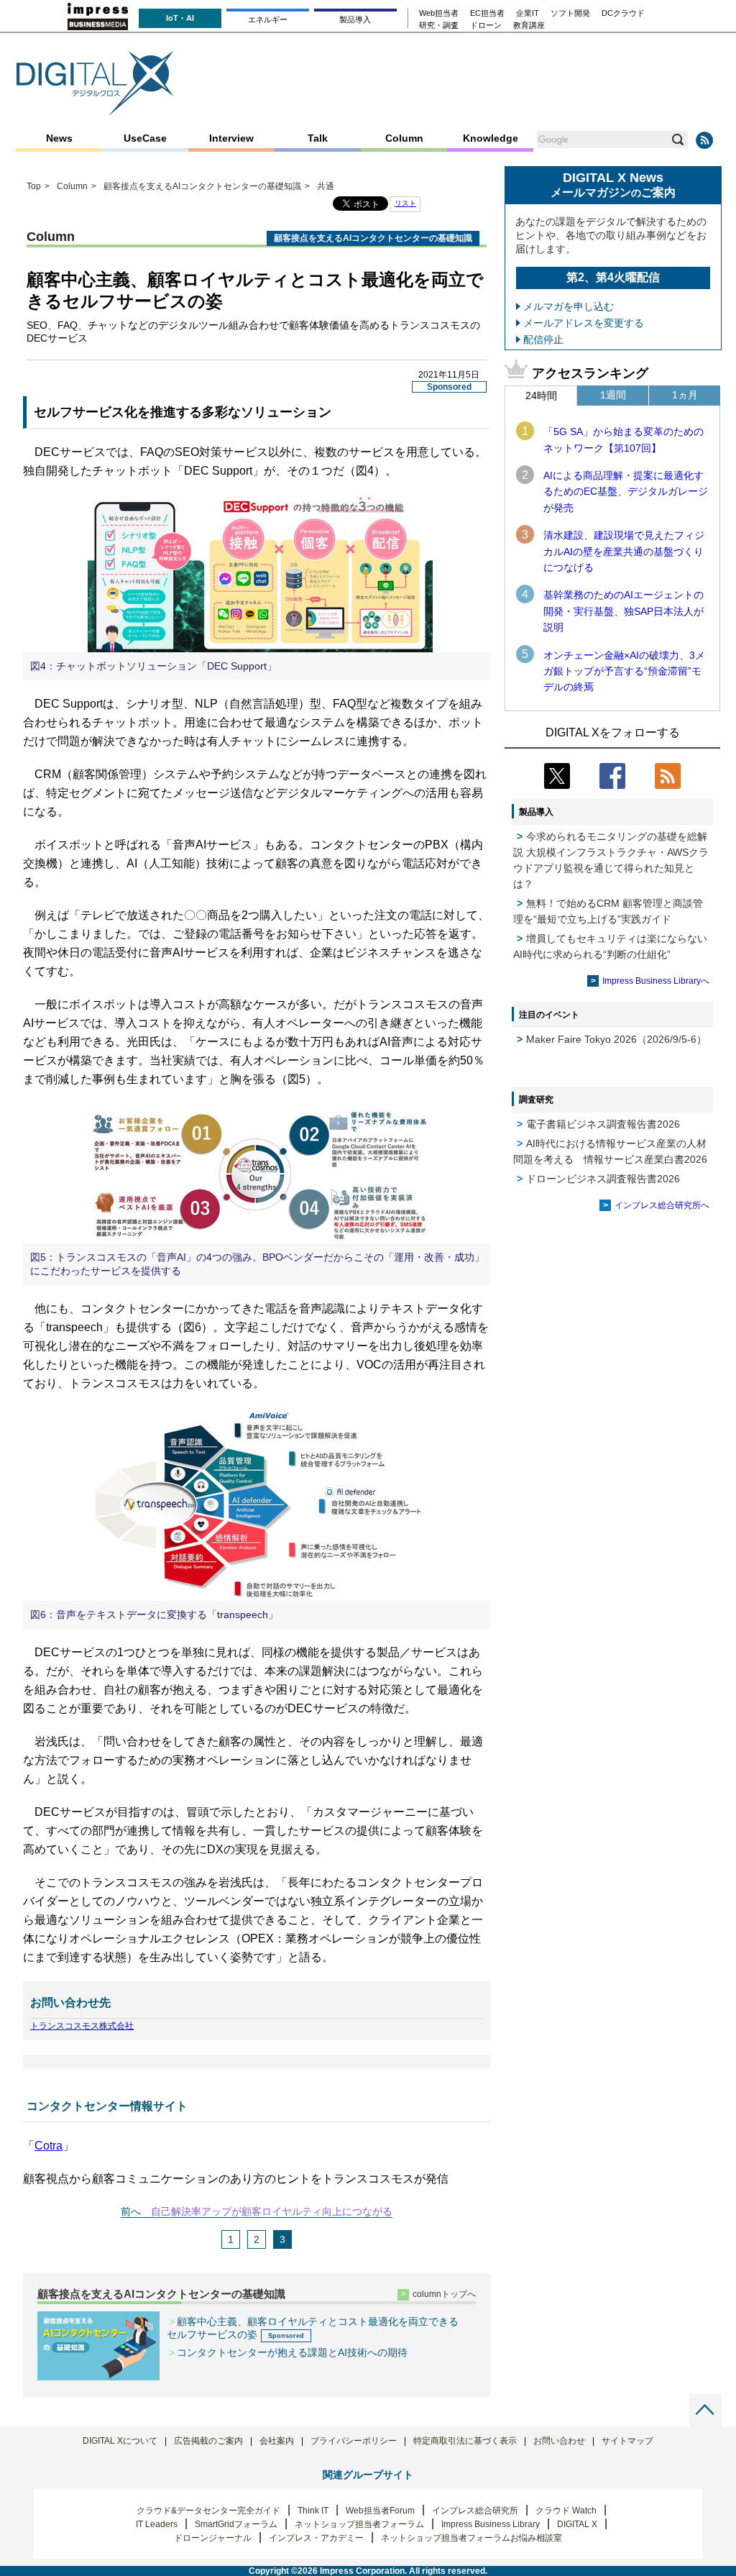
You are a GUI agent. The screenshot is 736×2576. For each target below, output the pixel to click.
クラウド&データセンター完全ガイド (208, 2511)
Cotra (49, 2146)
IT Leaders (157, 2524)
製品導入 (355, 19)
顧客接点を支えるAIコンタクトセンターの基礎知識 (161, 2294)
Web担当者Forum (380, 2511)
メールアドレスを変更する (584, 323)
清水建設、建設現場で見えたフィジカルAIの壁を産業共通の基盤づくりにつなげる (624, 551)
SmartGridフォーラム (236, 2524)
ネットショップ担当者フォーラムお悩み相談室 (471, 2538)
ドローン (486, 26)
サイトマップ (627, 2441)
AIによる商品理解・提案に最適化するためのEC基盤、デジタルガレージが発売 (626, 492)
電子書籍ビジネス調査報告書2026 (603, 1124)
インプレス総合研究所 (475, 2511)
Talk (318, 138)
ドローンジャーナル (213, 2538)
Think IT (313, 2511)
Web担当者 (439, 13)
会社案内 (277, 2441)
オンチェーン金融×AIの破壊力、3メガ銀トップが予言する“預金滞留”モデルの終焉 (624, 671)
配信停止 (543, 339)
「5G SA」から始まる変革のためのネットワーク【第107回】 (624, 439)
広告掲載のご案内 (208, 2441)
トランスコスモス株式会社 (82, 2026)
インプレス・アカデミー (316, 2538)
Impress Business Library (491, 2524)
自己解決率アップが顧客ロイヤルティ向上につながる (272, 2211)
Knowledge (491, 138)
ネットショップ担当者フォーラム (359, 2524)
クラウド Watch (566, 2511)
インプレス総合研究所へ (662, 1205)
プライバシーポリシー (354, 2441)
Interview (231, 138)
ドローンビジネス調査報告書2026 (603, 1179)
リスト (405, 203)
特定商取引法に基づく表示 (465, 2441)
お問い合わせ (559, 2441)
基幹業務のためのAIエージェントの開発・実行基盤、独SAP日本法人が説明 (624, 611)
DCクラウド (623, 13)
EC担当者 (487, 13)
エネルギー (268, 19)
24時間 (541, 396)
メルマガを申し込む (569, 306)
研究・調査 (439, 26)
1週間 (613, 395)
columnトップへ (444, 2294)
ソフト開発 (570, 13)
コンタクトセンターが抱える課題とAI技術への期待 (292, 2352)
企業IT (528, 13)
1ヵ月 (685, 395)
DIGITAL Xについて (120, 2441)
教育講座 (529, 26)
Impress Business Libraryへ (656, 981)
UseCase (145, 138)
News (59, 138)
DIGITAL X (577, 2524)
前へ (131, 2211)
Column (404, 138)
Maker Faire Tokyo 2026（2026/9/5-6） (616, 1039)
